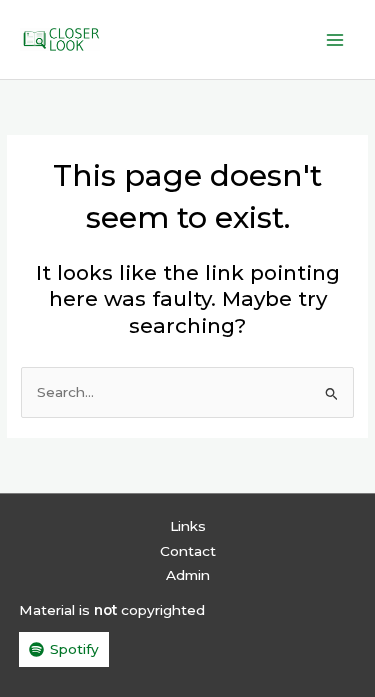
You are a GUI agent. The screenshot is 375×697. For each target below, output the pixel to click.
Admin (188, 575)
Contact (188, 551)
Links (188, 526)
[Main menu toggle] (335, 39)
